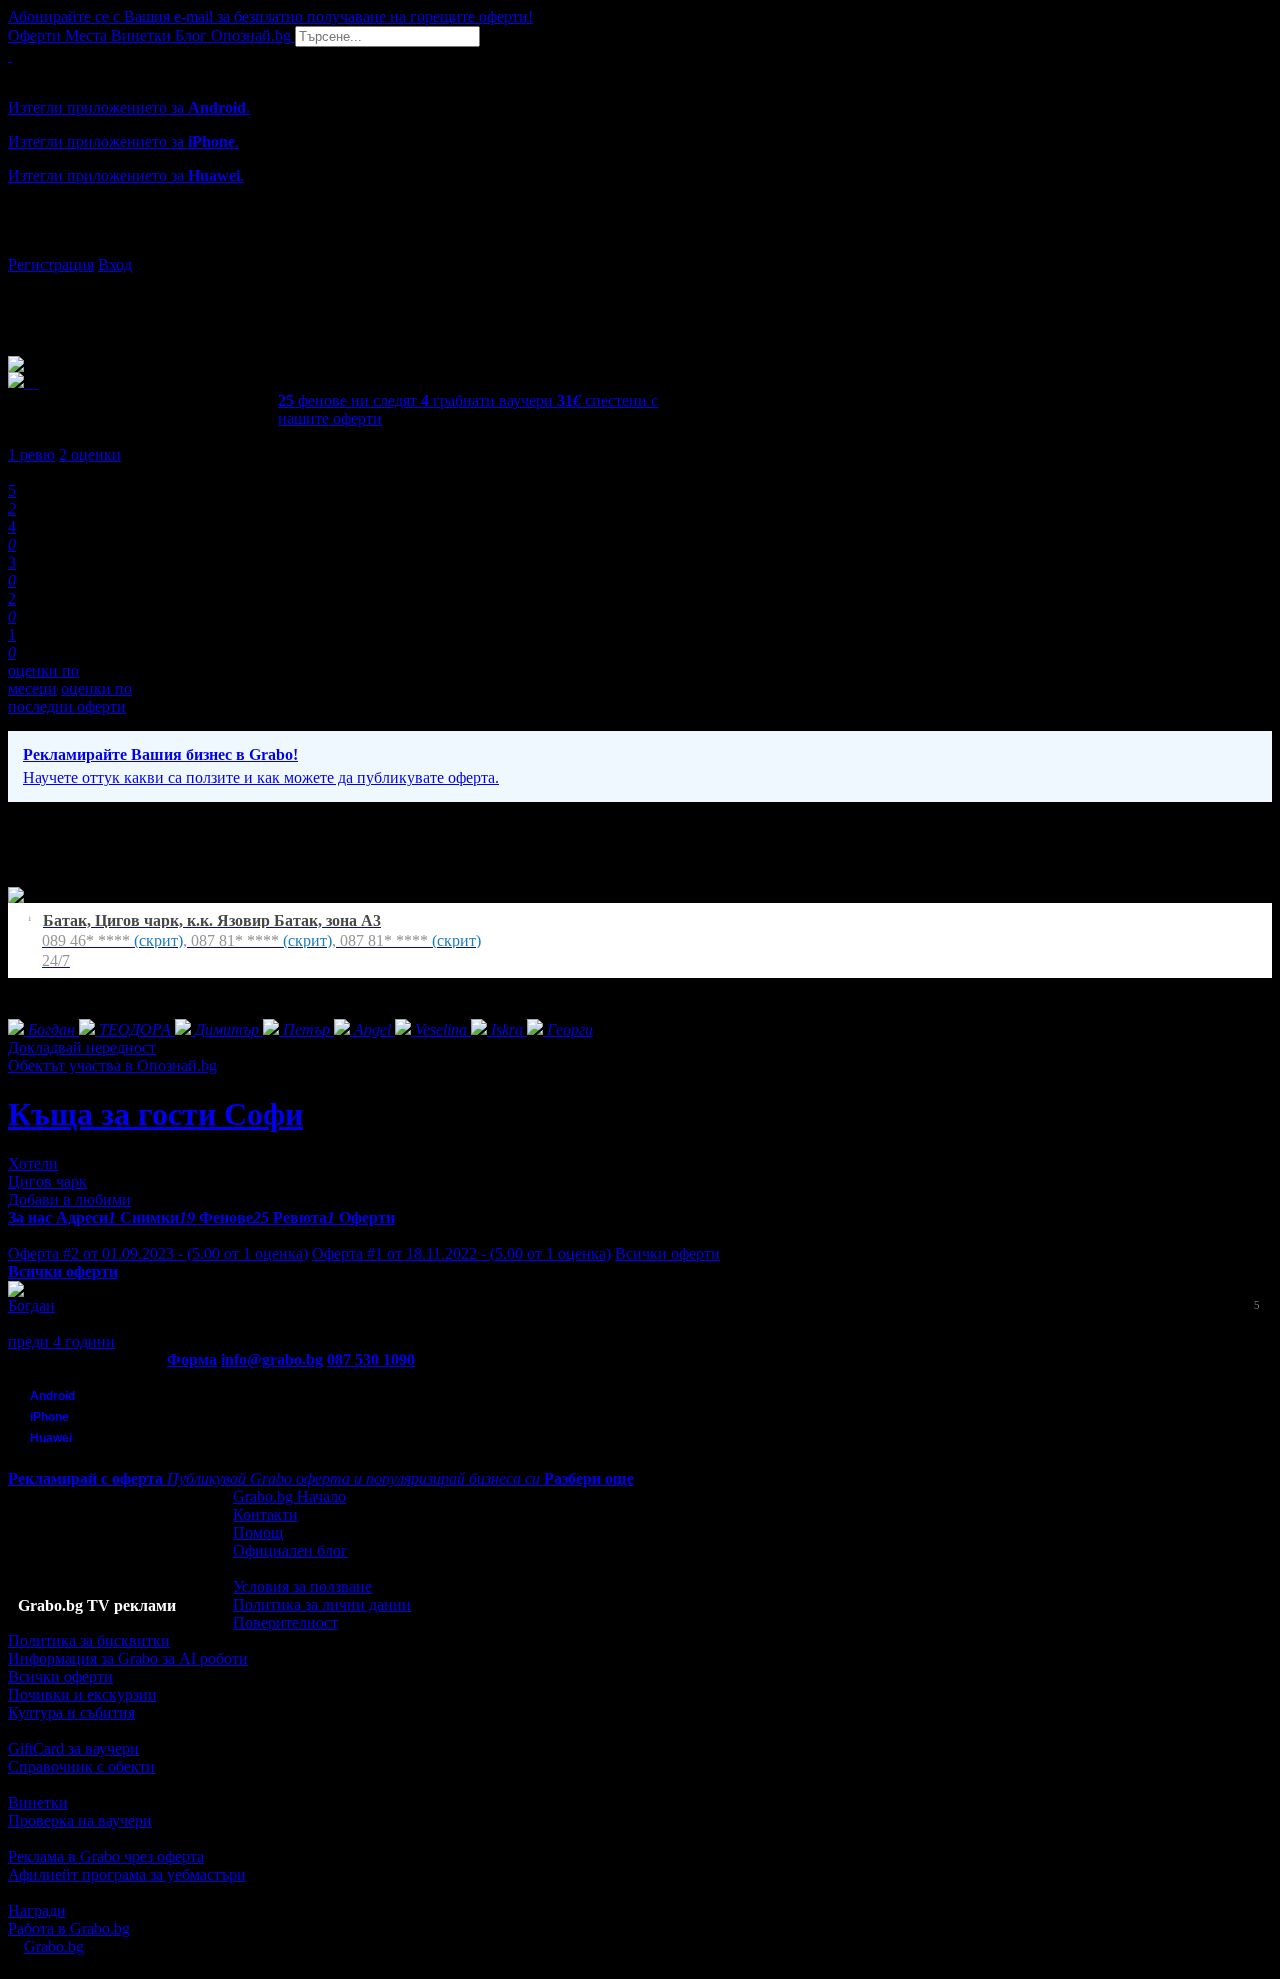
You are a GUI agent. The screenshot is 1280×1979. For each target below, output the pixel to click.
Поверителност (285, 1622)
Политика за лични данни (322, 1604)
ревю (31, 454)
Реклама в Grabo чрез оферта (106, 1856)
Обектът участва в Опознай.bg (112, 1065)
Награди (37, 1910)
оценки (90, 454)
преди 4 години (61, 1341)
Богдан (31, 1305)
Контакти (265, 1514)
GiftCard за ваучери (73, 1748)
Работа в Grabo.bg (69, 1928)
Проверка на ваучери (80, 1820)
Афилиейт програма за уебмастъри (127, 1874)
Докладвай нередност (82, 1047)
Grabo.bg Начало (289, 1496)
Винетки (38, 1802)
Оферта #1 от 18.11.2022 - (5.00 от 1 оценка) (461, 1253)
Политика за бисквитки (89, 1640)
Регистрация (51, 264)
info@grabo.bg (272, 1359)
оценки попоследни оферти (70, 697)
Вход (115, 264)
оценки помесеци (43, 679)
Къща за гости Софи (155, 1114)
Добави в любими (69, 1199)
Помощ (258, 1532)
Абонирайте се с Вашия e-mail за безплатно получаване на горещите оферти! (270, 16)
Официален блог (290, 1550)
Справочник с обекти (81, 1766)
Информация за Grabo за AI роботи (128, 1658)
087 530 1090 (371, 1359)
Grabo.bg (54, 1946)
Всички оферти (667, 1253)
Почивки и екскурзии (82, 1694)
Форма (192, 1359)
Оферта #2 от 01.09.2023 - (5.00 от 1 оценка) (158, 1253)
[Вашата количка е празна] (10, 55)
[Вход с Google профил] (640, 245)
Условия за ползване (302, 1586)
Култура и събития (71, 1712)
